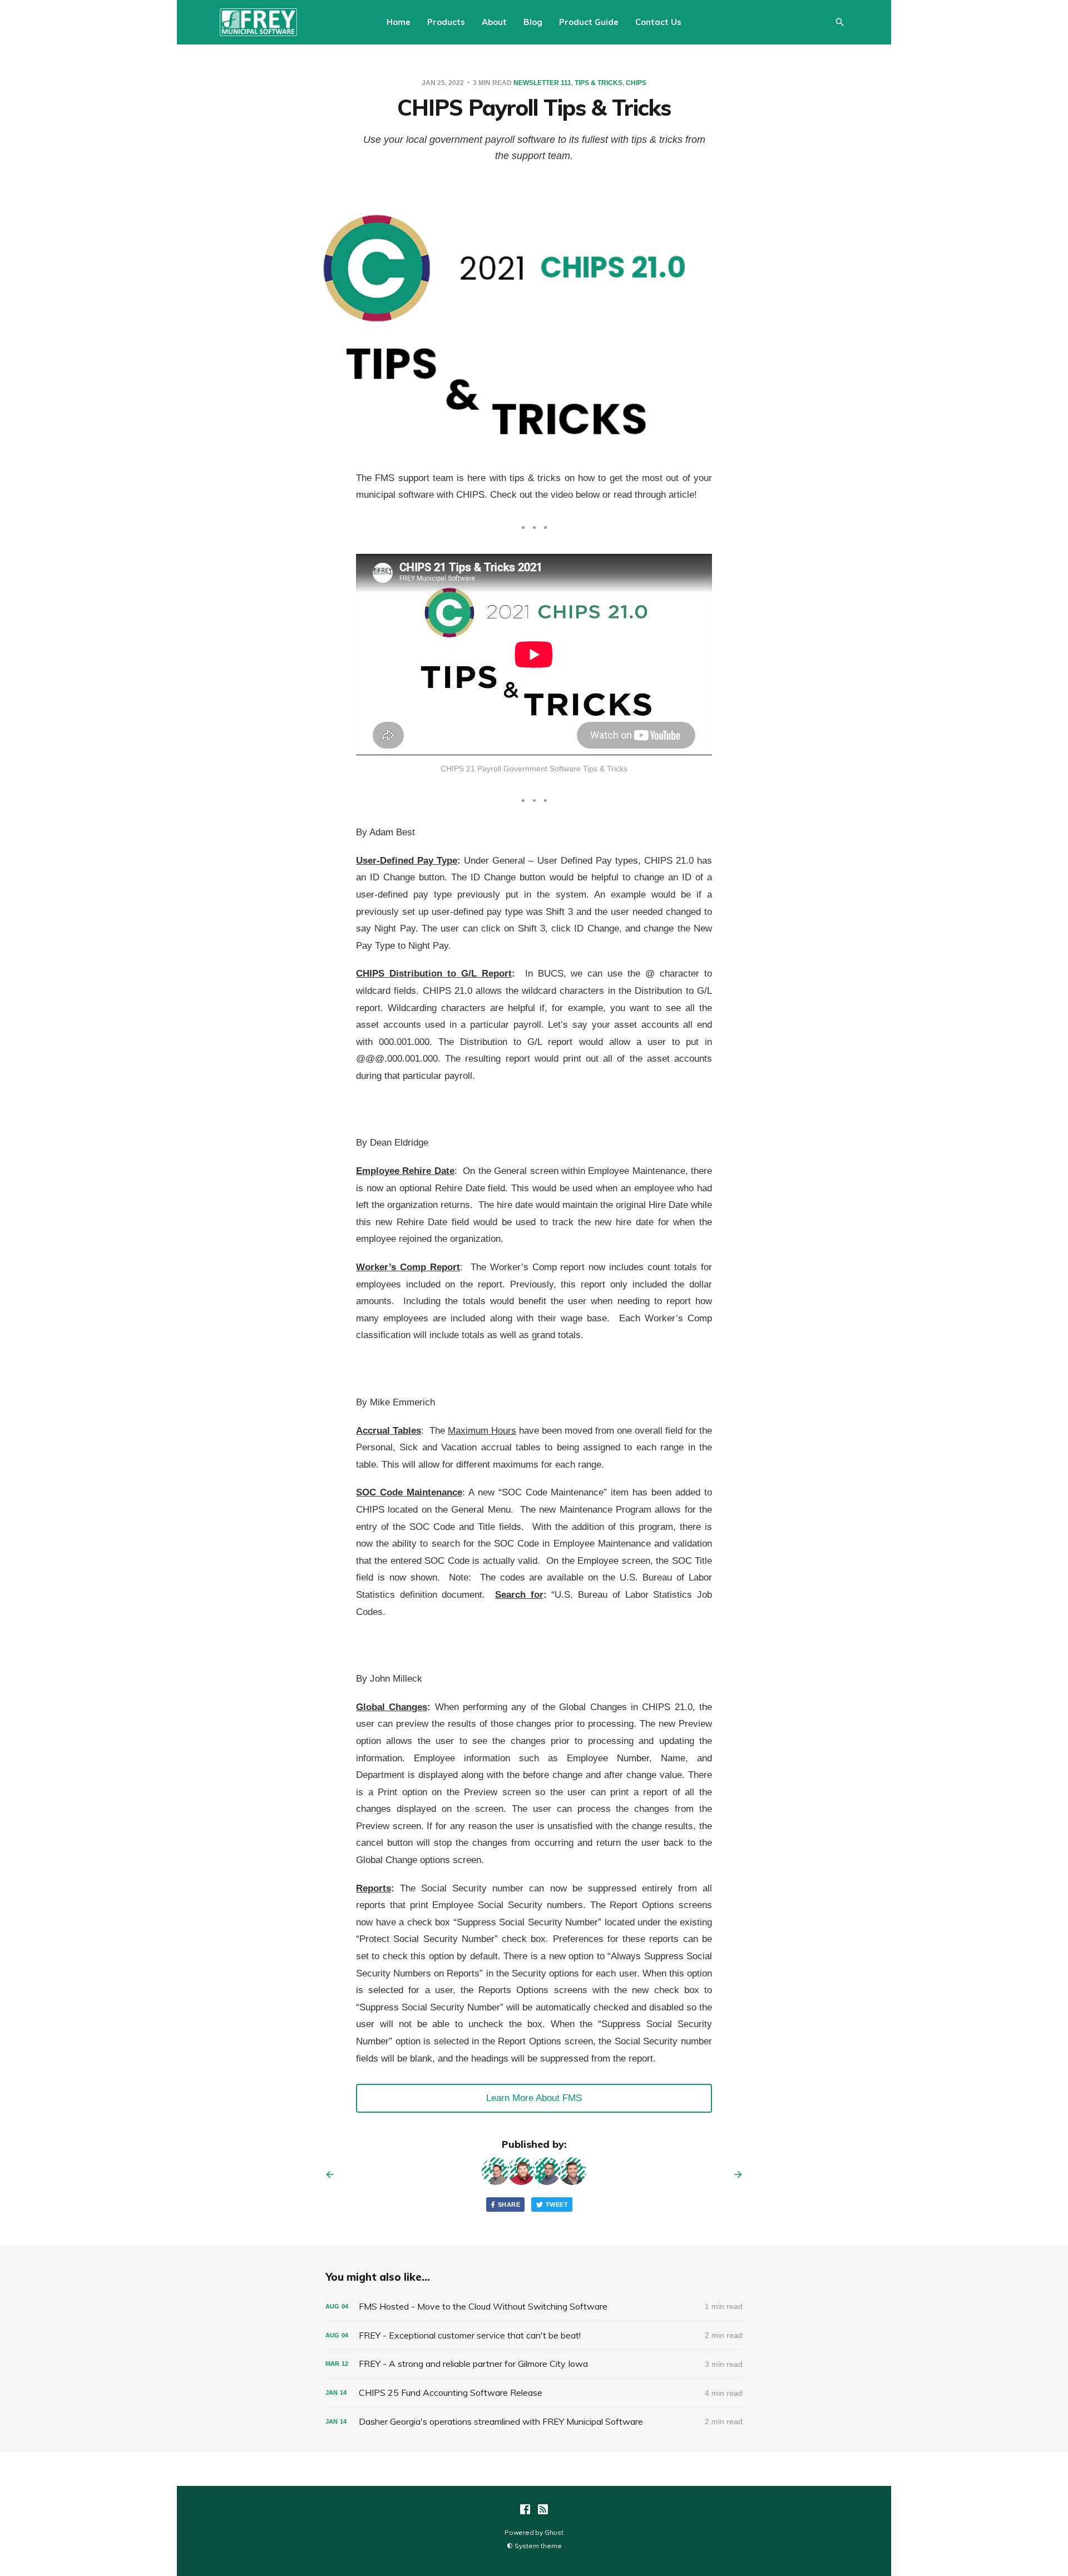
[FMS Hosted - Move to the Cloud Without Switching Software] (534, 2307)
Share (509, 2205)
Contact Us (658, 22)
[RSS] (543, 2509)
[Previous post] (334, 2174)
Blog (533, 22)
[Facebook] (525, 2509)
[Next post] (734, 2174)
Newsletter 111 (542, 83)
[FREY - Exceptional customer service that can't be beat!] (534, 2335)
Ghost (554, 2532)
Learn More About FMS (534, 2098)
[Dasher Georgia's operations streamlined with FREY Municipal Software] (534, 2422)
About (494, 22)
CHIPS (636, 83)
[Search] (840, 22)
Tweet (557, 2205)
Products (446, 22)
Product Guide (589, 22)
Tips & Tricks (599, 83)
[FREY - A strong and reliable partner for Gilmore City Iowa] (534, 2364)
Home (399, 22)
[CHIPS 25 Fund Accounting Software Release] (534, 2393)
